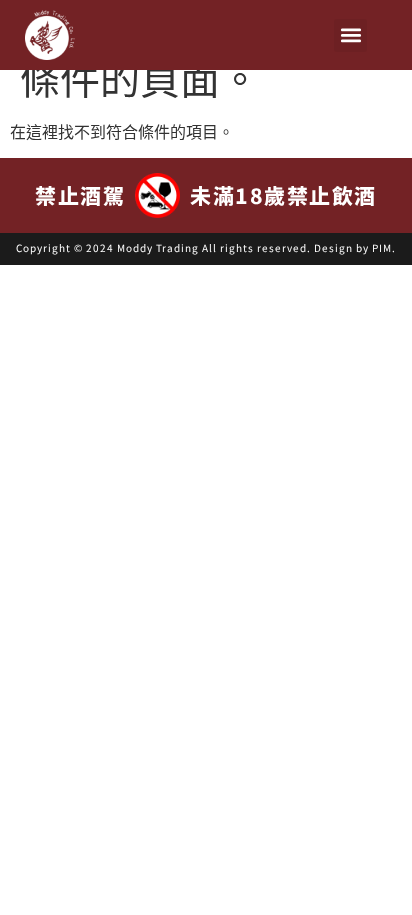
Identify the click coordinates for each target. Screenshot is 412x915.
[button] (350, 35)
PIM (382, 247)
